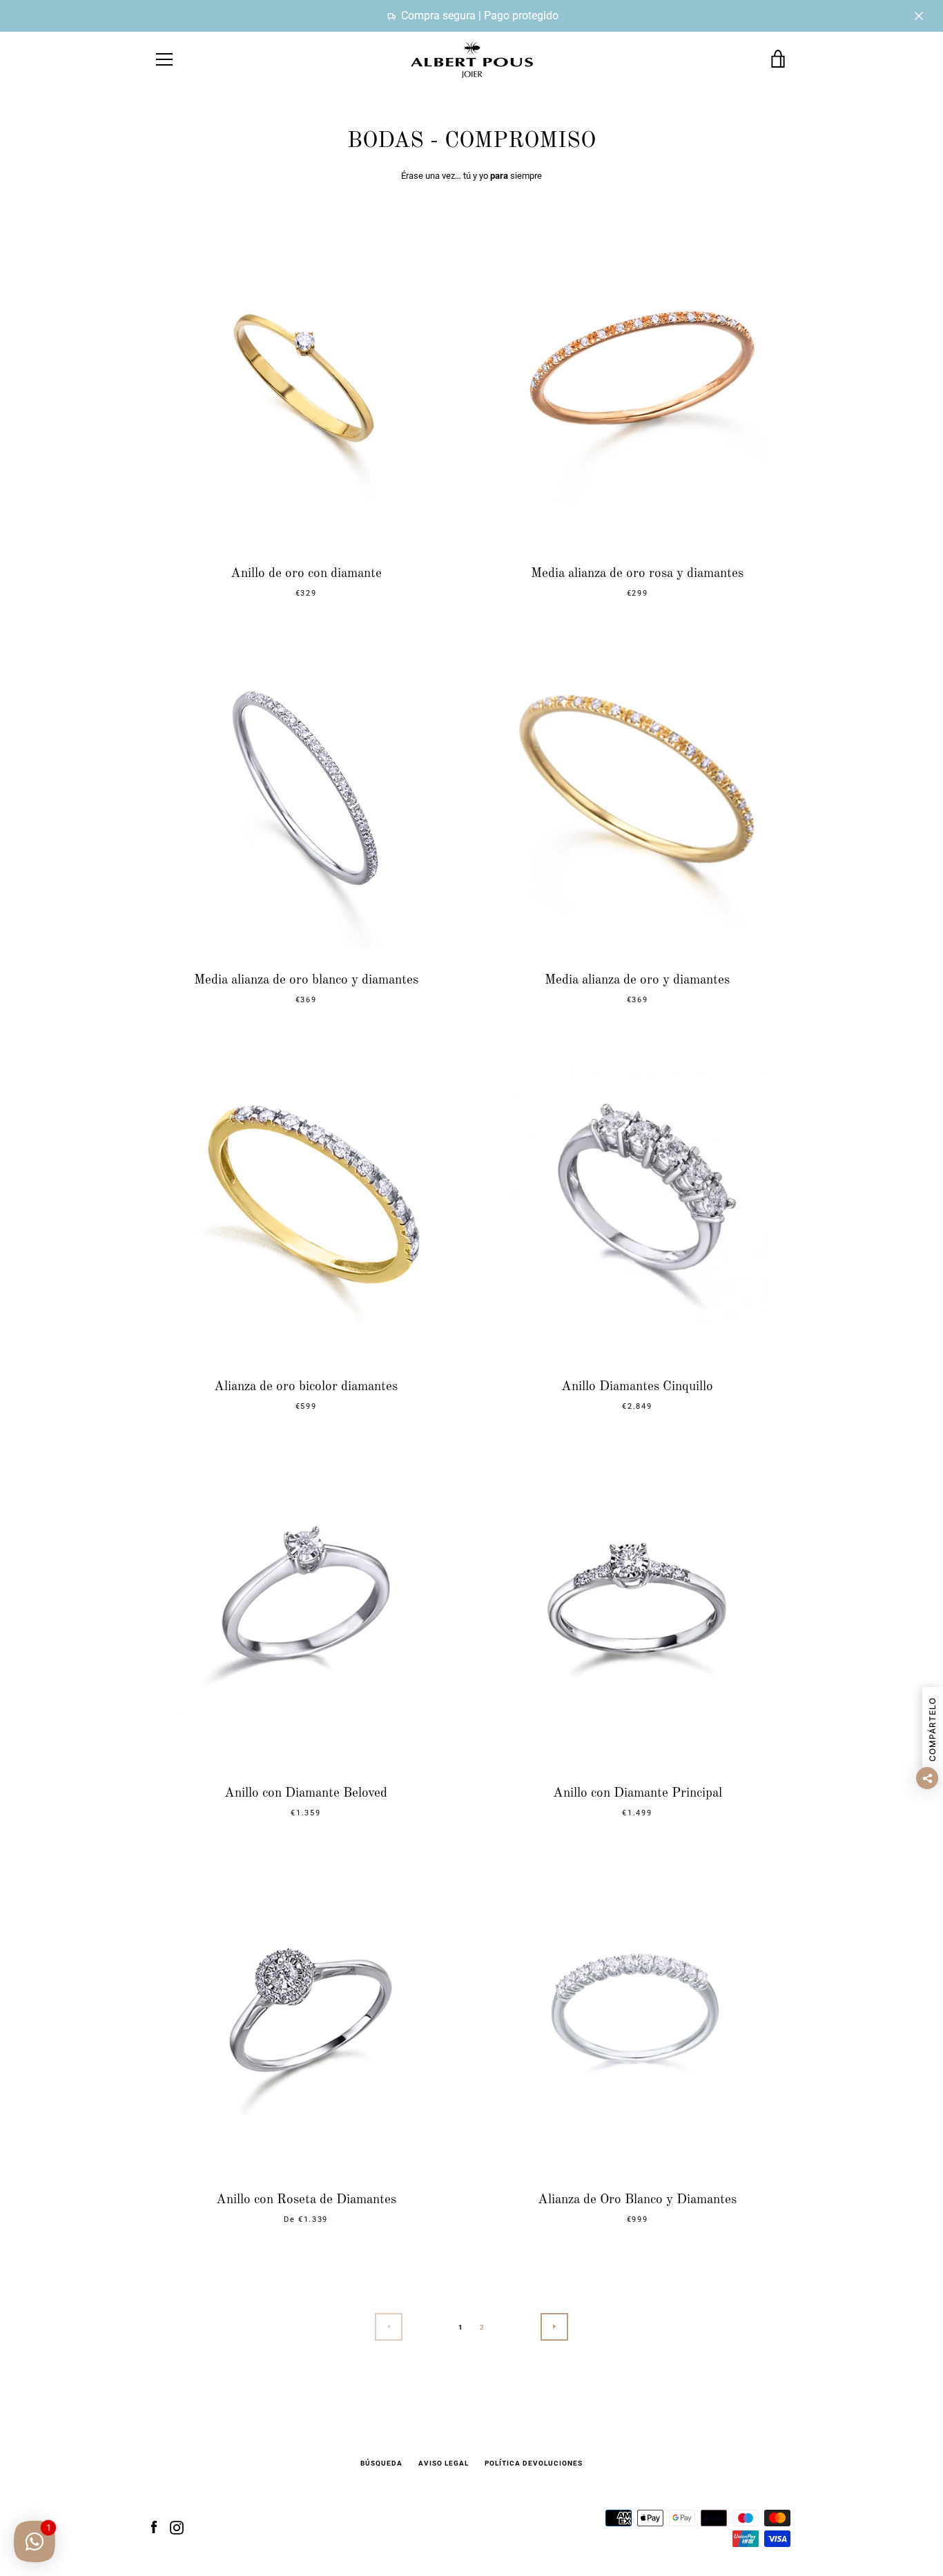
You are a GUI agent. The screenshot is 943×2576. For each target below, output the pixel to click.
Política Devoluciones (534, 2463)
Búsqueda (381, 2463)
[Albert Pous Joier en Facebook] (154, 2527)
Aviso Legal (444, 2463)
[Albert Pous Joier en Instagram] (177, 2527)
